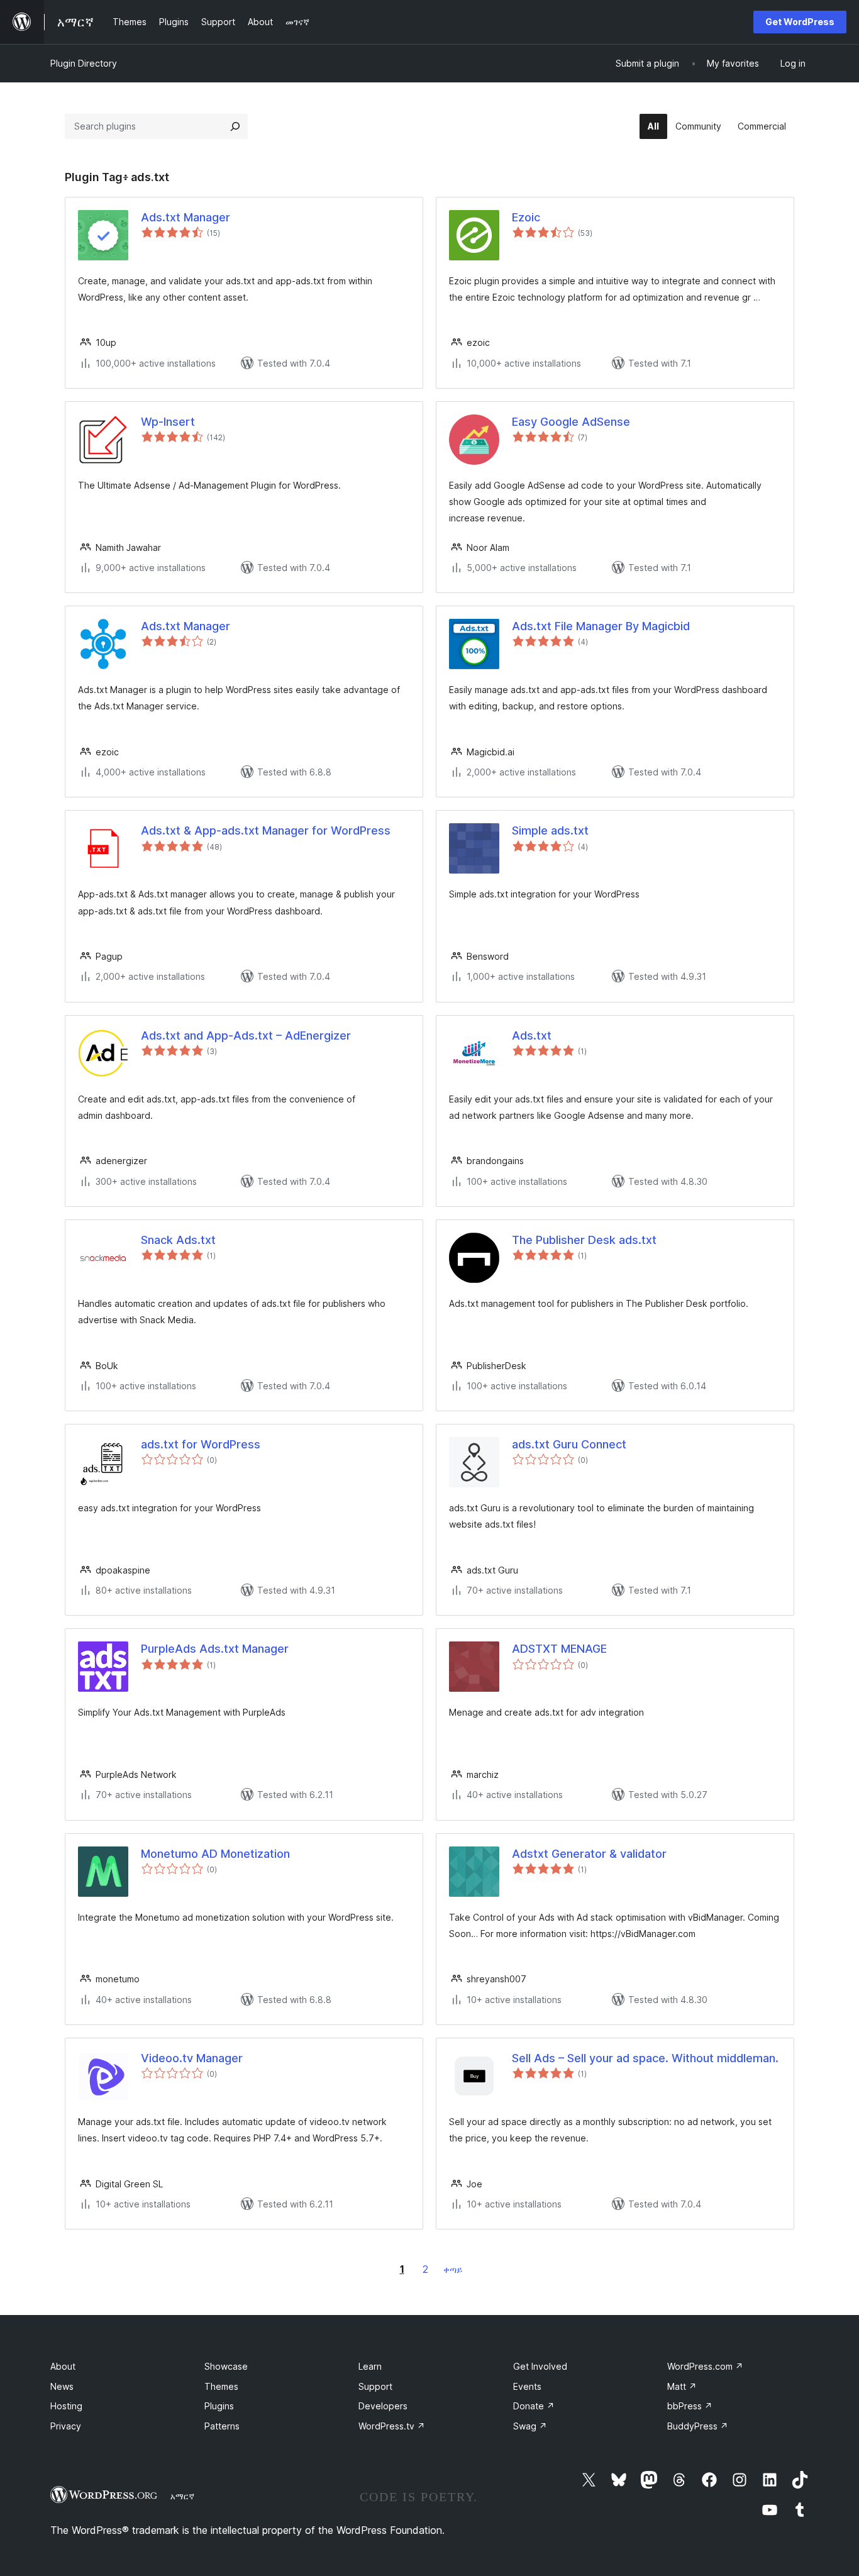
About (63, 2366)
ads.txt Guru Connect (569, 1444)
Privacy (66, 2426)
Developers (383, 2406)
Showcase (226, 2366)
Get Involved (540, 2366)
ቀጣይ (453, 2269)
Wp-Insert (168, 422)
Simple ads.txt (550, 830)
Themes (221, 2386)
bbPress (690, 2406)
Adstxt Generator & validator (589, 1854)
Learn (370, 2366)
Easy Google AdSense (571, 422)
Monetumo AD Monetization (215, 1854)
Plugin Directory (84, 63)
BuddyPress (698, 2426)
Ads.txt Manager (186, 217)
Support (375, 2386)
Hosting (66, 2406)
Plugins (219, 2406)
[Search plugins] (235, 126)
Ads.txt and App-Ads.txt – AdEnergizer (246, 1035)
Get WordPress (800, 22)
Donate (534, 2406)
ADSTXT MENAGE (559, 1649)
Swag (530, 2426)
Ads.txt (532, 1035)
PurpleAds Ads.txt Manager (215, 1649)
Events (527, 2386)
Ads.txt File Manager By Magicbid (601, 626)
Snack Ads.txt (178, 1240)
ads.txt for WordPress (201, 1444)
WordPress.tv (392, 2426)
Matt (682, 2386)
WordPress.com (705, 2366)
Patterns (222, 2426)
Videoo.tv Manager (192, 2058)
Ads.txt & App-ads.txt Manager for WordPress (266, 830)
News (62, 2386)
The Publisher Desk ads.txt (584, 1240)
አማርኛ (182, 2496)
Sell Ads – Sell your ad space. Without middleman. (645, 2058)
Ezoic (526, 217)
